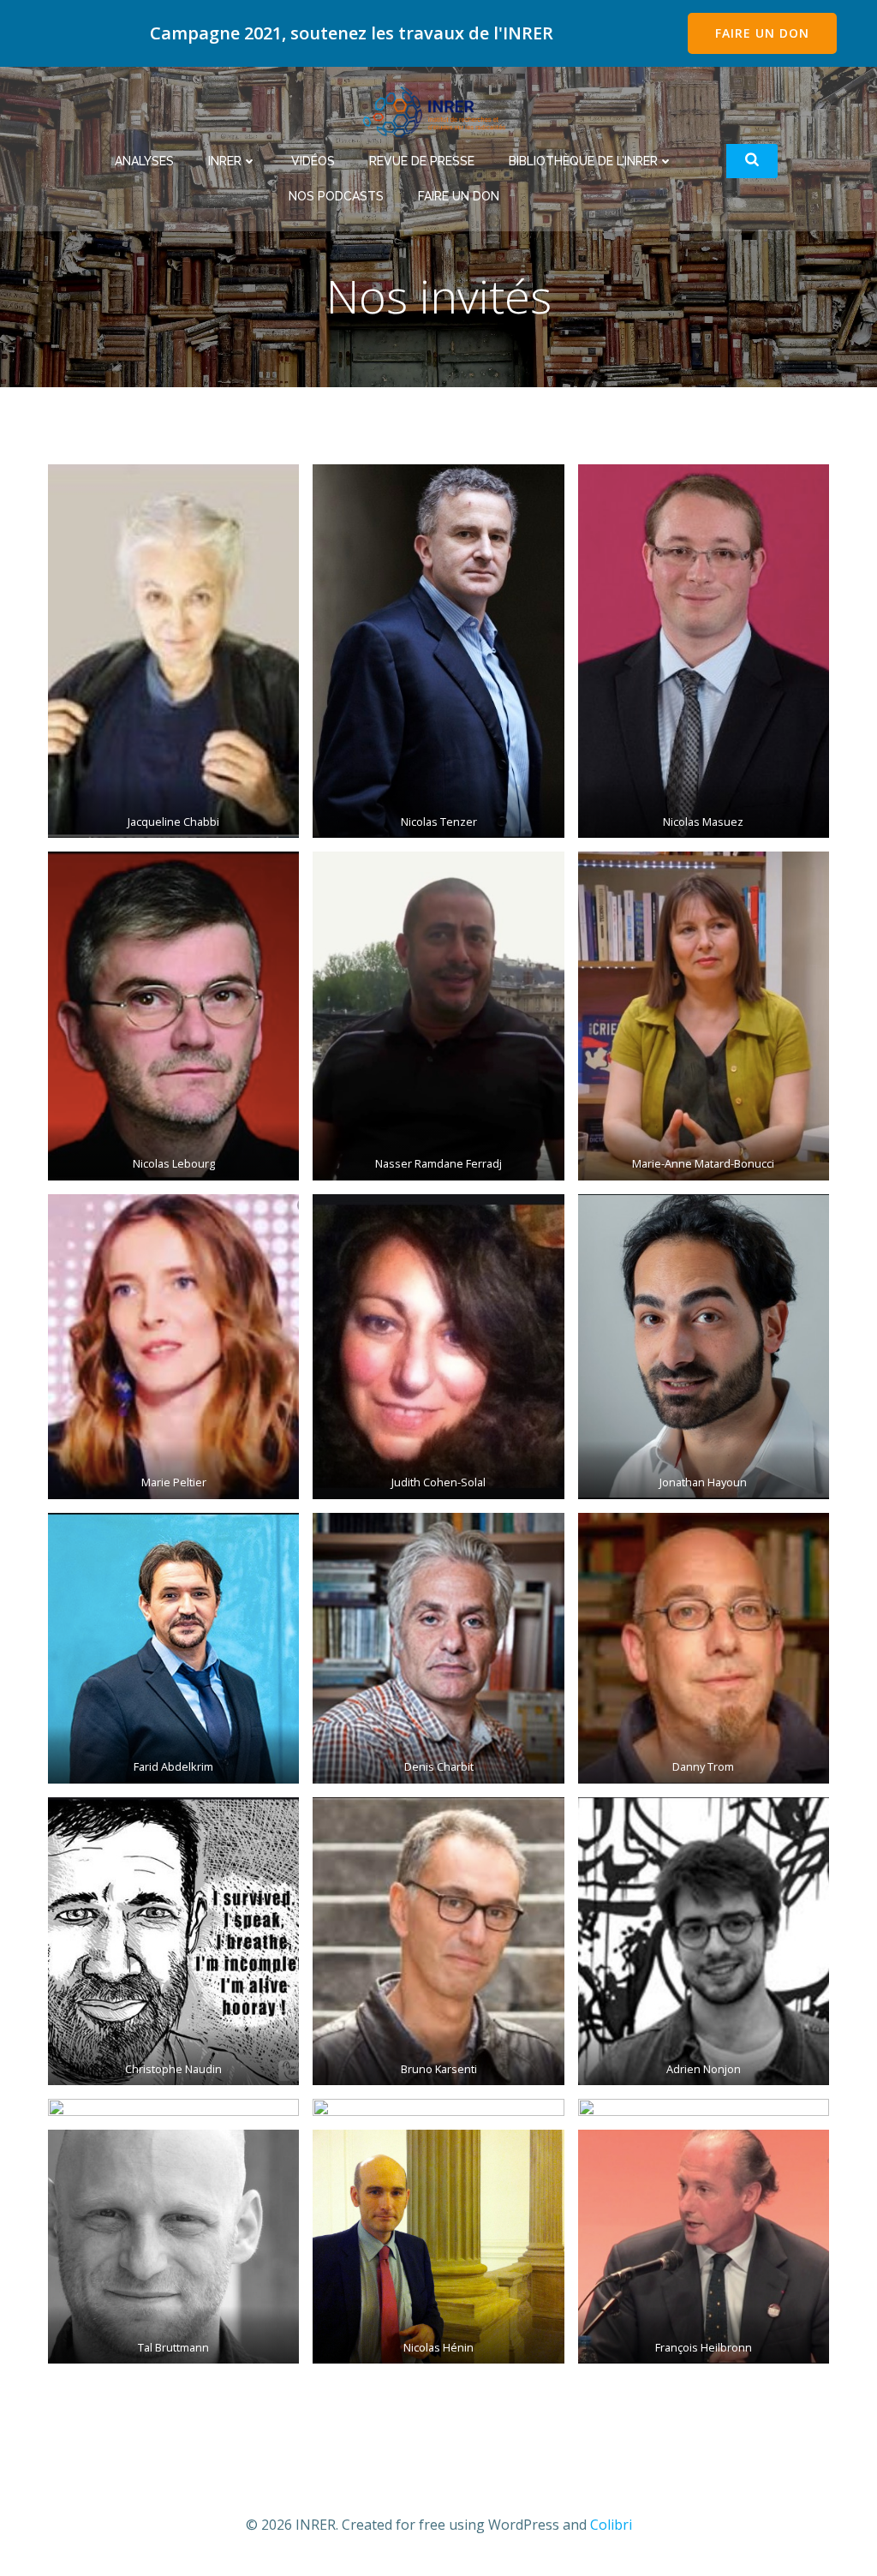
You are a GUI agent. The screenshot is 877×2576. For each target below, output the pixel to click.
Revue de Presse (422, 161)
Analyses (144, 161)
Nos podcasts (336, 196)
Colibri (611, 2525)
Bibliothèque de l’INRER (583, 161)
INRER (225, 161)
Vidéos (313, 161)
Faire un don (459, 196)
